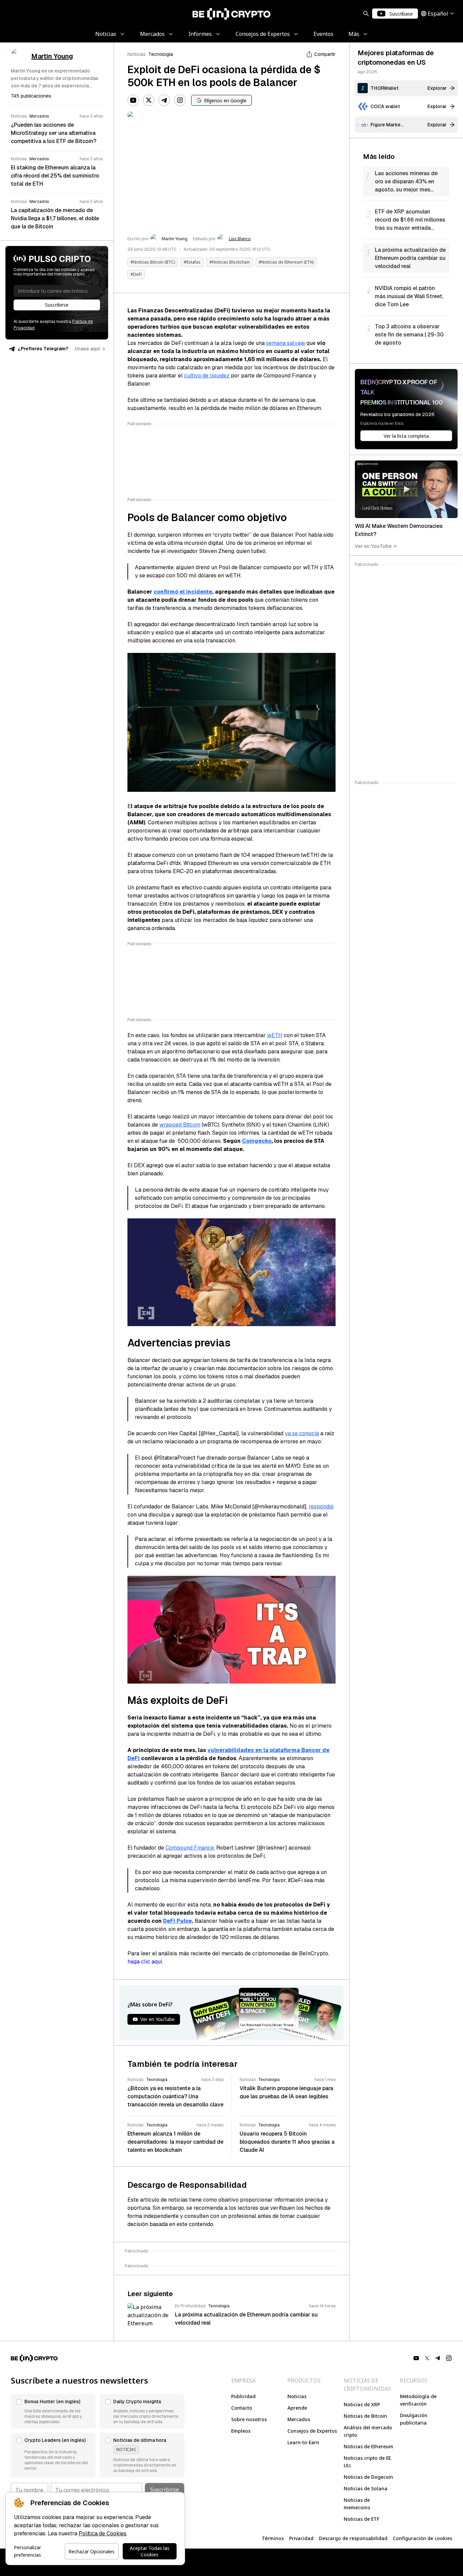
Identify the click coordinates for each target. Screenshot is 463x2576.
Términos (273, 2538)
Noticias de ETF (361, 2519)
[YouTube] (133, 100)
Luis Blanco (240, 239)
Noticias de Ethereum (368, 2446)
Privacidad (301, 2538)
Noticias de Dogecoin (368, 2477)
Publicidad (243, 2396)
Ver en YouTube (373, 546)
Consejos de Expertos (312, 2431)
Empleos (241, 2431)
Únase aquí (87, 349)
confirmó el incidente (183, 592)
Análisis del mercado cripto (368, 2431)
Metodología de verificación (418, 2400)
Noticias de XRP (362, 2404)
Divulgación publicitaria (414, 2419)
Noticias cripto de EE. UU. (368, 2462)
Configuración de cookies (422, 2538)
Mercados (299, 2419)
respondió (321, 1507)
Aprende (297, 2408)
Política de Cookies (103, 2533)
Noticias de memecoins (357, 2504)
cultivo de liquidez (207, 376)
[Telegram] (164, 100)
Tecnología (161, 54)
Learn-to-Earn (303, 2442)
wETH (275, 1035)
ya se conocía (302, 1433)
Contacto (242, 2408)
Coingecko (257, 1141)
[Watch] (406, 489)
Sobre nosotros (249, 2419)
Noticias (137, 54)
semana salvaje (286, 343)
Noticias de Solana (366, 2488)
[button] (53, 2411)
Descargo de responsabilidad (353, 2538)
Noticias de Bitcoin (365, 2416)
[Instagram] (180, 100)
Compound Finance (190, 1848)
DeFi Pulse (177, 1921)
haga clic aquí (145, 1962)
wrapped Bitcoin (180, 1125)
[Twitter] (149, 100)
